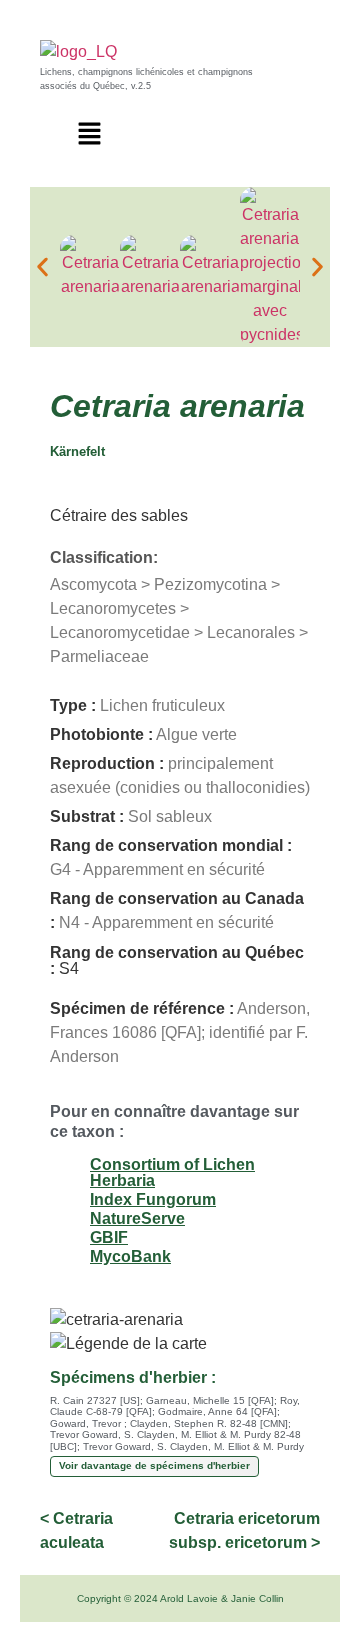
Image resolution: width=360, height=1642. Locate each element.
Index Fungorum (153, 1199)
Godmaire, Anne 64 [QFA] (217, 1411)
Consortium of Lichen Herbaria (172, 1172)
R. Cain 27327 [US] (95, 1400)
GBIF (109, 1237)
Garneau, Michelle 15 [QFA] (210, 1400)
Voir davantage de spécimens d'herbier (154, 1465)
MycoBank (130, 1256)
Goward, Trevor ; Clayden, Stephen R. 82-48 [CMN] (169, 1423)
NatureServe (137, 1218)
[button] (90, 135)
